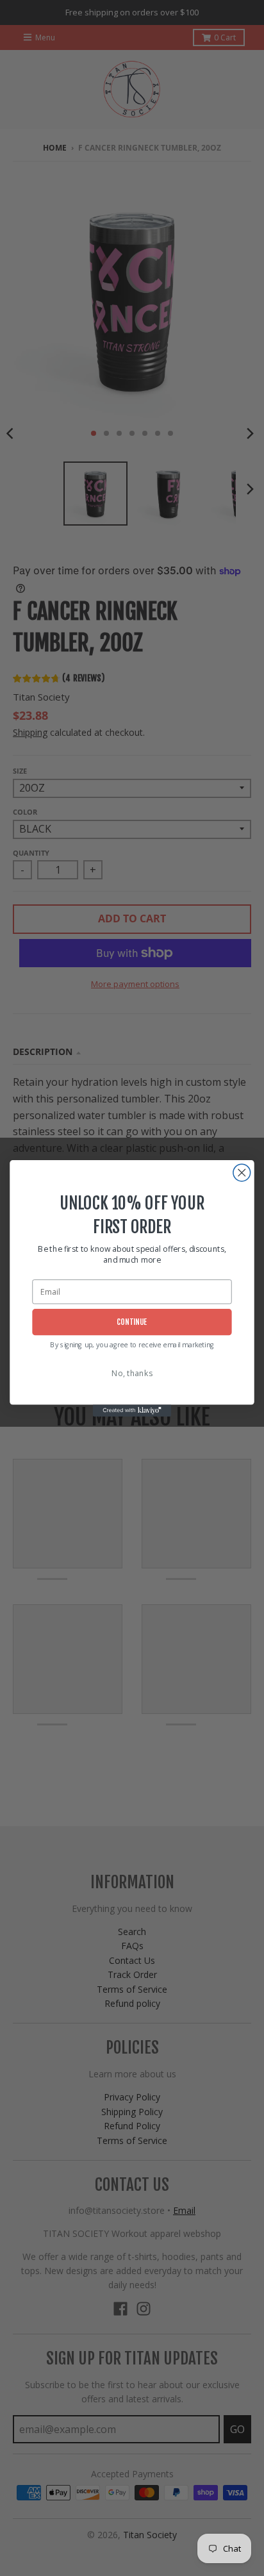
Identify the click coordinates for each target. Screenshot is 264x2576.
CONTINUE (132, 1322)
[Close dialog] (242, 1173)
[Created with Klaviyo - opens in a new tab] (132, 1410)
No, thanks (132, 1373)
